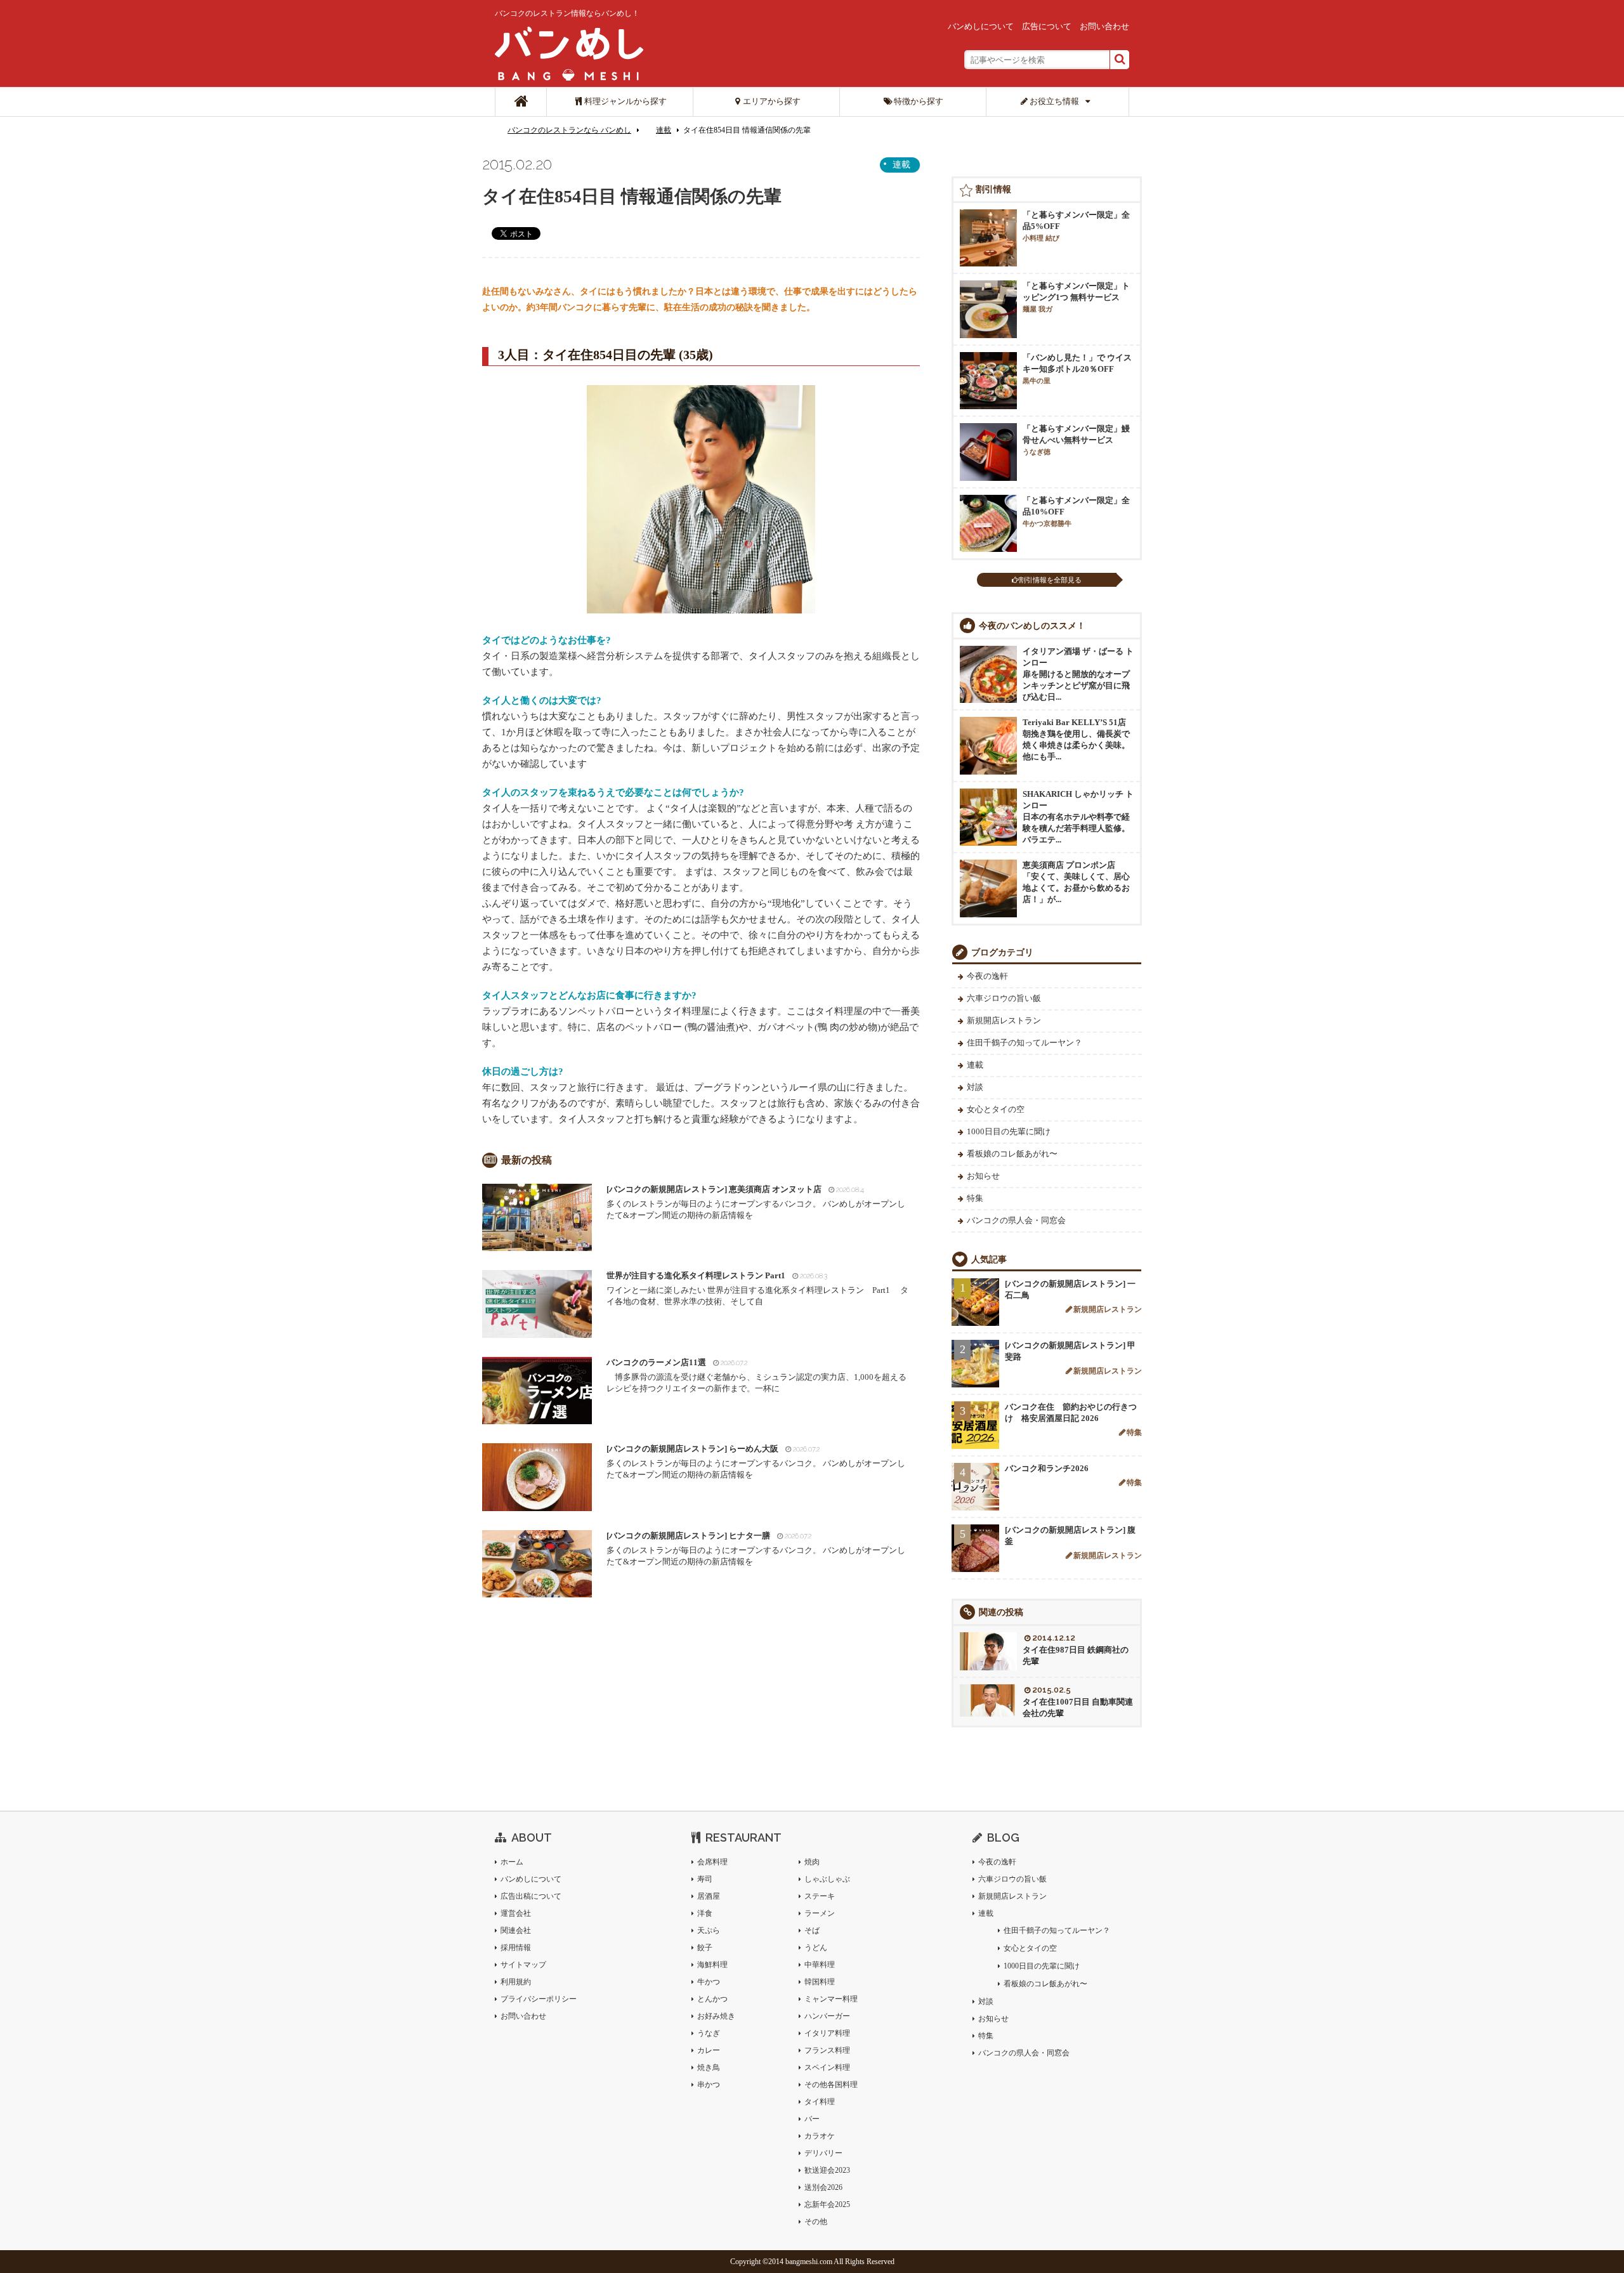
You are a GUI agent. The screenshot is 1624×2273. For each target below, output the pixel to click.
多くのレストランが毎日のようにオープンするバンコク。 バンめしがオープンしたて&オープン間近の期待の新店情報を (756, 1202)
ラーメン (820, 1913)
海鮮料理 (712, 1965)
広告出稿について (531, 1896)
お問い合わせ (1104, 26)
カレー (709, 2050)
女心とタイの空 (996, 1109)
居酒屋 (709, 1896)
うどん (816, 1948)
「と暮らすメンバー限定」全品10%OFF (1076, 511)
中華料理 (820, 1965)
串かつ (709, 2085)
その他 (816, 2222)
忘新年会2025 (827, 2204)
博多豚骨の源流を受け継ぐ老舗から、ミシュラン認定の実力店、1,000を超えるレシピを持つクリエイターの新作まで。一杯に (756, 1375)
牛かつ (709, 1982)
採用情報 (516, 1948)
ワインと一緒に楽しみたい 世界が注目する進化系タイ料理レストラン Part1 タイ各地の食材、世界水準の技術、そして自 (757, 1288)
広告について (1047, 26)
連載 (664, 130)
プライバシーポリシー (539, 1999)
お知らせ (983, 1176)
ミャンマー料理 (831, 1999)
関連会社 (516, 1930)
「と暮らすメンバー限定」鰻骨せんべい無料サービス (1076, 440)
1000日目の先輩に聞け (1009, 1131)
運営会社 (516, 1913)
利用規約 (516, 1982)
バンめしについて (981, 26)
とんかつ (712, 1999)
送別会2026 (823, 2187)
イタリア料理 (827, 2033)
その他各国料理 (831, 2085)
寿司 (705, 1879)
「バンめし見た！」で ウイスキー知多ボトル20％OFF (1077, 369)
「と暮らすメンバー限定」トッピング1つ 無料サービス (1076, 297)
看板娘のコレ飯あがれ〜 (1012, 1154)
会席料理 (712, 1862)
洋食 (705, 1913)
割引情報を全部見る (1050, 580)
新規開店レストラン (1004, 1020)
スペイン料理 (827, 2067)
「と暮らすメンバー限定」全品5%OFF (1076, 226)
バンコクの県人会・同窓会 (1016, 1220)
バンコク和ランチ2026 (1047, 1468)
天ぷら (709, 1930)
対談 (975, 1087)
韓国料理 (820, 1982)
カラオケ (820, 2136)
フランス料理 (827, 2050)
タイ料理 (820, 2102)
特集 (975, 1198)
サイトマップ (523, 1965)
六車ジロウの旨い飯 (1004, 998)
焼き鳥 (709, 2067)
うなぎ (709, 2033)
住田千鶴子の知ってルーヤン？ (1025, 1043)
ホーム (512, 1862)
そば (812, 1930)
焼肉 (812, 1862)
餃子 (705, 1948)
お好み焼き (716, 2016)
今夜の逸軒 (987, 976)
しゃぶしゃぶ (827, 1879)
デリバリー (823, 2153)
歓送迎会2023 (827, 2170)
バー (812, 2119)
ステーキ (820, 1896)
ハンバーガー (827, 2016)
